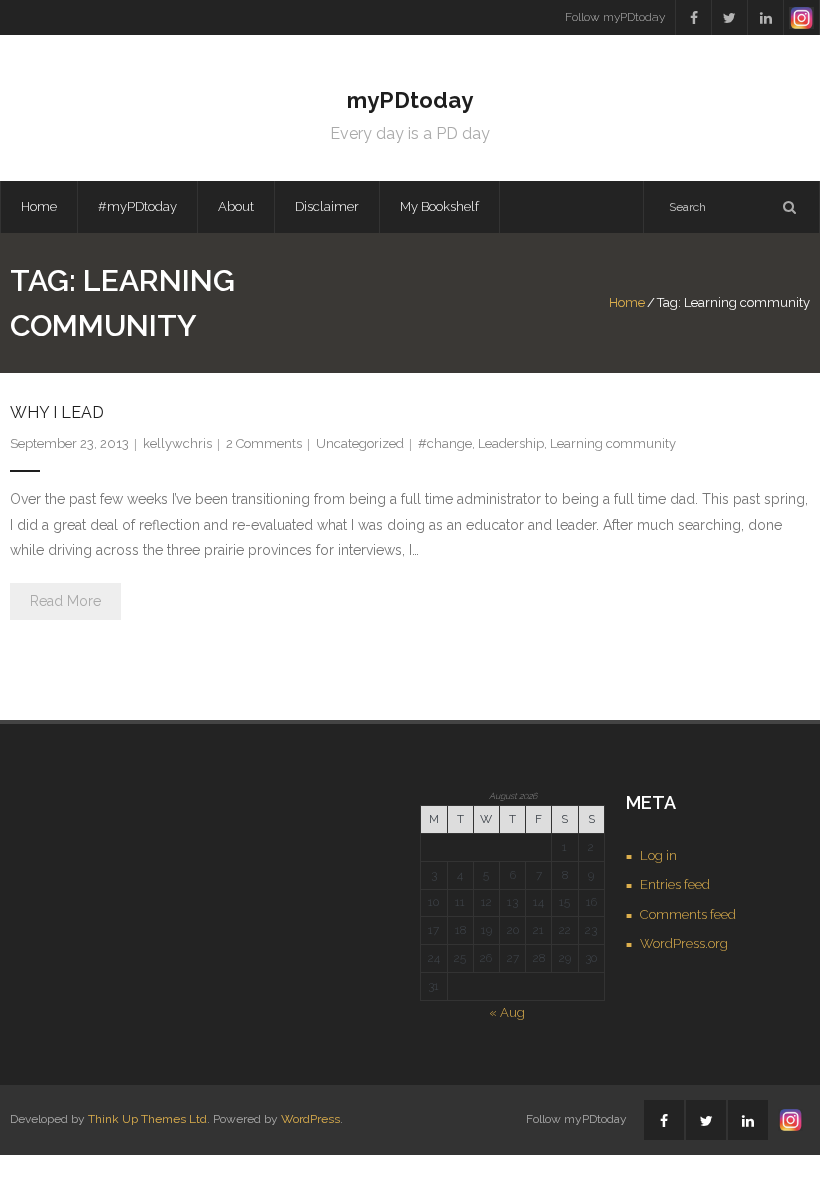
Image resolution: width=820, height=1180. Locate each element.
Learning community (613, 443)
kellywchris (177, 443)
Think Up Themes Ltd (147, 1119)
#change (445, 443)
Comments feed (688, 914)
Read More (65, 601)
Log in (658, 855)
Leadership (511, 443)
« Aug (507, 1012)
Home (39, 206)
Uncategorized (360, 443)
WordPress (310, 1119)
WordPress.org (684, 943)
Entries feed (675, 884)
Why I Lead (57, 412)
